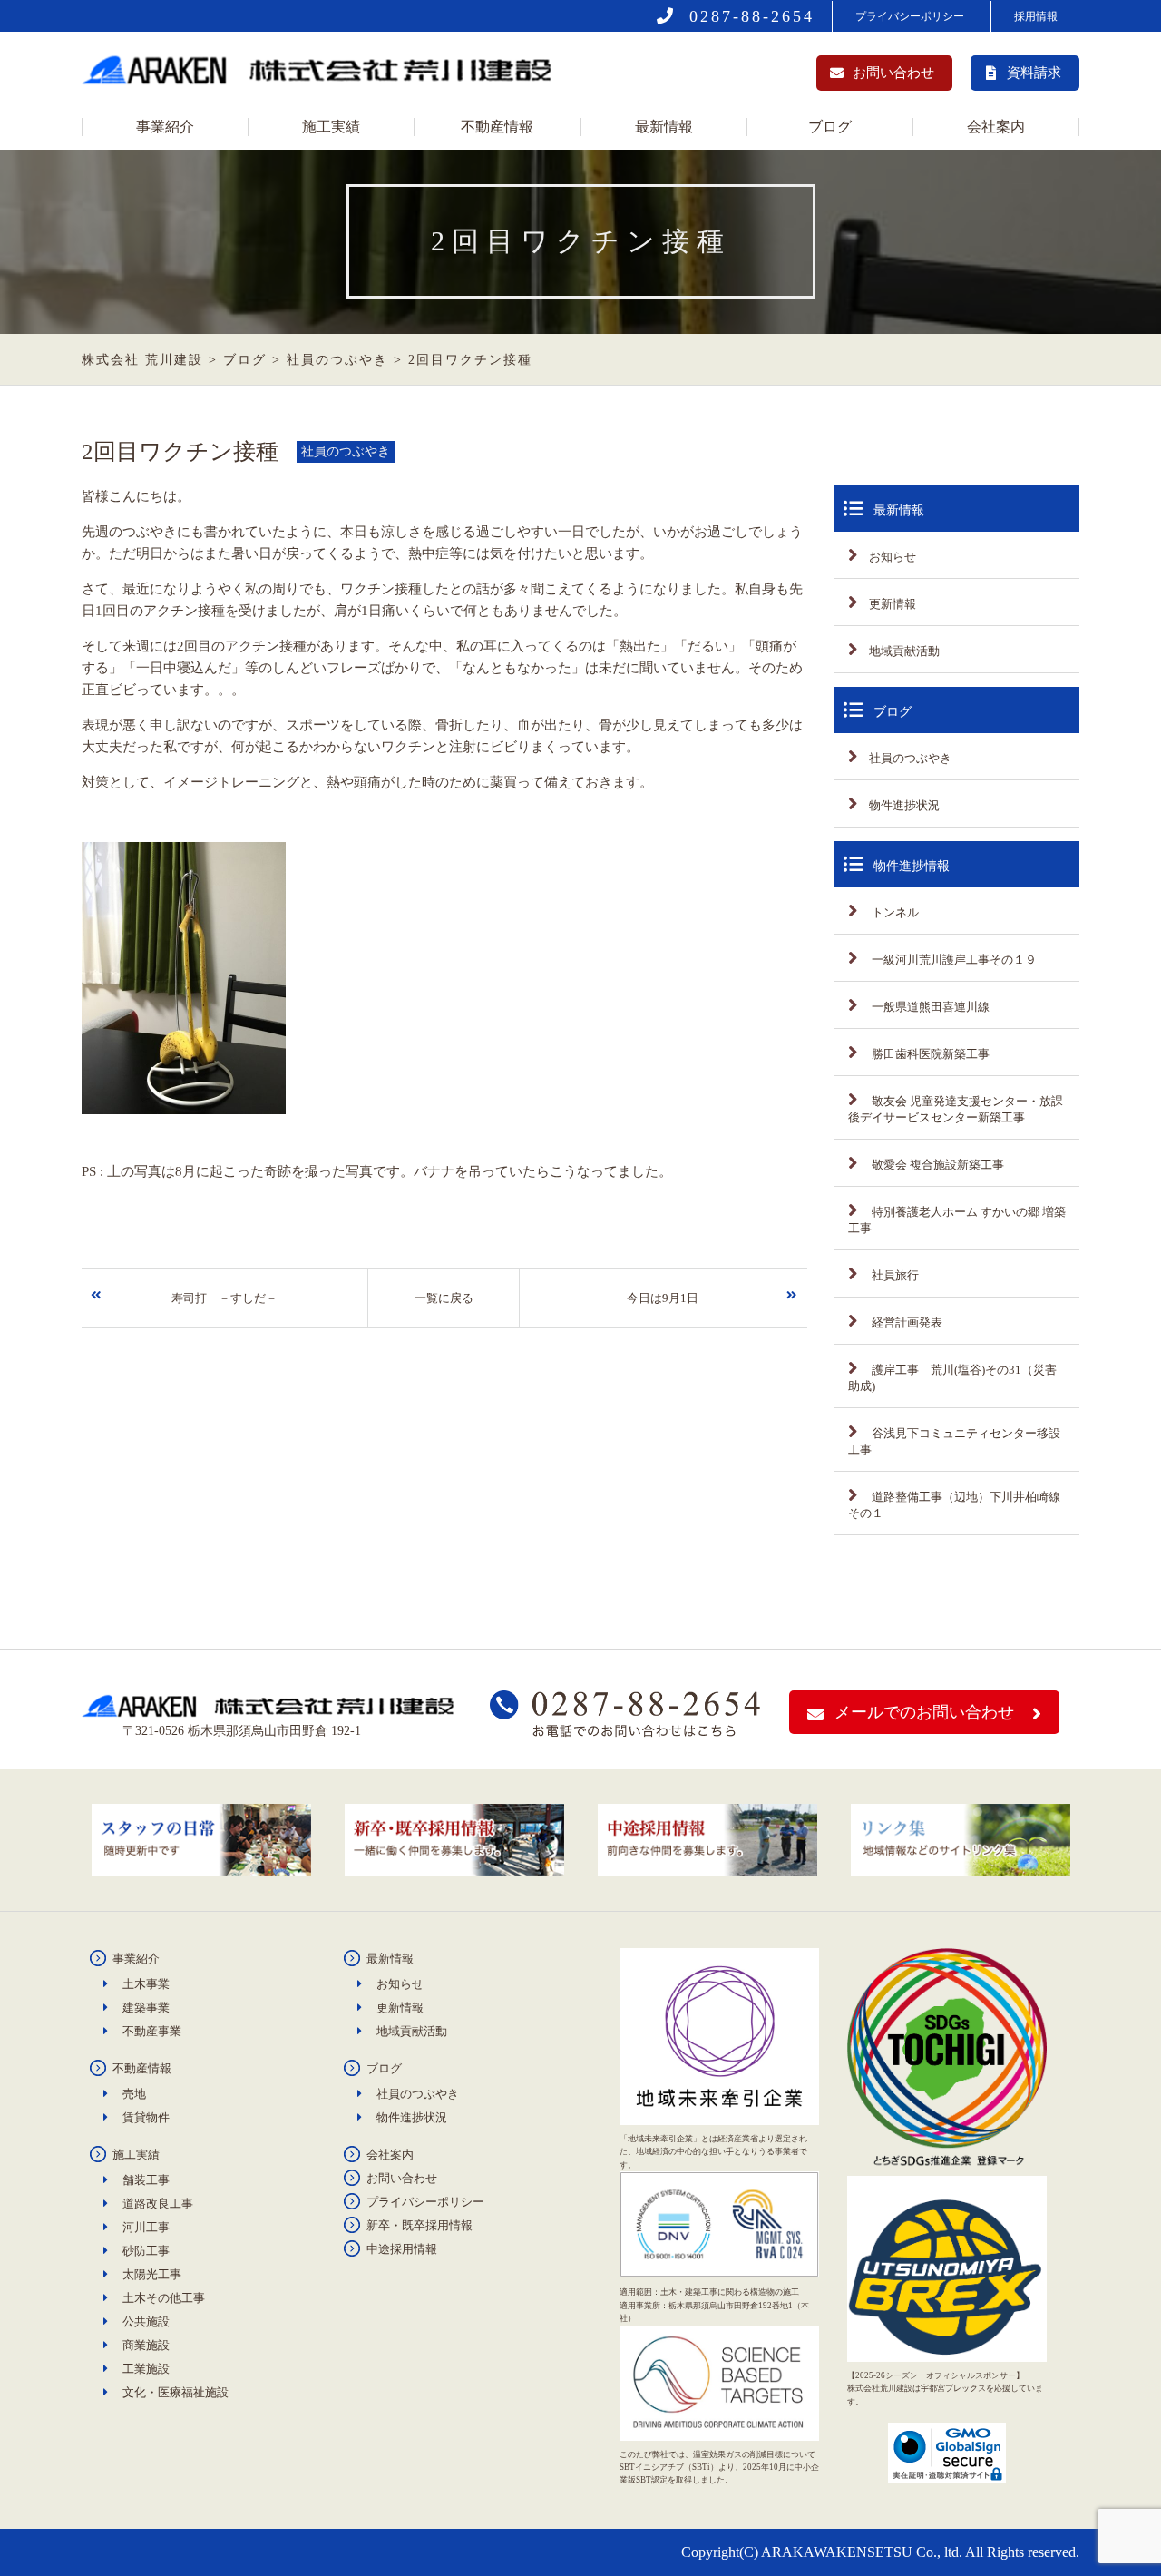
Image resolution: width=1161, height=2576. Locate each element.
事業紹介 (165, 127)
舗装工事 (146, 2180)
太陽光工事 (152, 2274)
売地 (134, 2094)
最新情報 (664, 127)
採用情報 (1036, 16)
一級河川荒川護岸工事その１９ (953, 960)
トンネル (894, 912)
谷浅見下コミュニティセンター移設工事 (954, 1441)
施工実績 (331, 127)
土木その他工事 (164, 2298)
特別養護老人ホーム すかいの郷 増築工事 (957, 1220)
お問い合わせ (893, 73)
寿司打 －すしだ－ (224, 1298)
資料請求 (1034, 73)
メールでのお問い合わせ (924, 1712)
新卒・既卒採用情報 (420, 2225)
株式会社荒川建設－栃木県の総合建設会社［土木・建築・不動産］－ (322, 75)
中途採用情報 (402, 2249)
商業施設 (146, 2345)
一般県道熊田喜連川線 (929, 1007)
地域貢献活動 (904, 651)
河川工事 (146, 2227)
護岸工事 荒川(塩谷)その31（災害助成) (952, 1378)
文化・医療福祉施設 (176, 2392)
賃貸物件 (146, 2117)
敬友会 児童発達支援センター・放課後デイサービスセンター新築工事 (956, 1109)
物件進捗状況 (904, 805)
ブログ (830, 127)
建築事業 (146, 2008)
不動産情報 (497, 127)
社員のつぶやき (910, 758)
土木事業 (146, 1984)
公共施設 (146, 2321)
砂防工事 (146, 2251)
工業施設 (146, 2369)
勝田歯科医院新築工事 (929, 1054)
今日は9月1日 (663, 1298)
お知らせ (893, 557)
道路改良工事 (158, 2204)
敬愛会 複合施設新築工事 (937, 1165)
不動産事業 (152, 2031)
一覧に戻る (444, 1298)
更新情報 (893, 604)
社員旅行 (894, 1275)
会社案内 (996, 127)
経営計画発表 (906, 1322)
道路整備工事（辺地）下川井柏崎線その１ (954, 1505)
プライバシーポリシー (910, 16)
